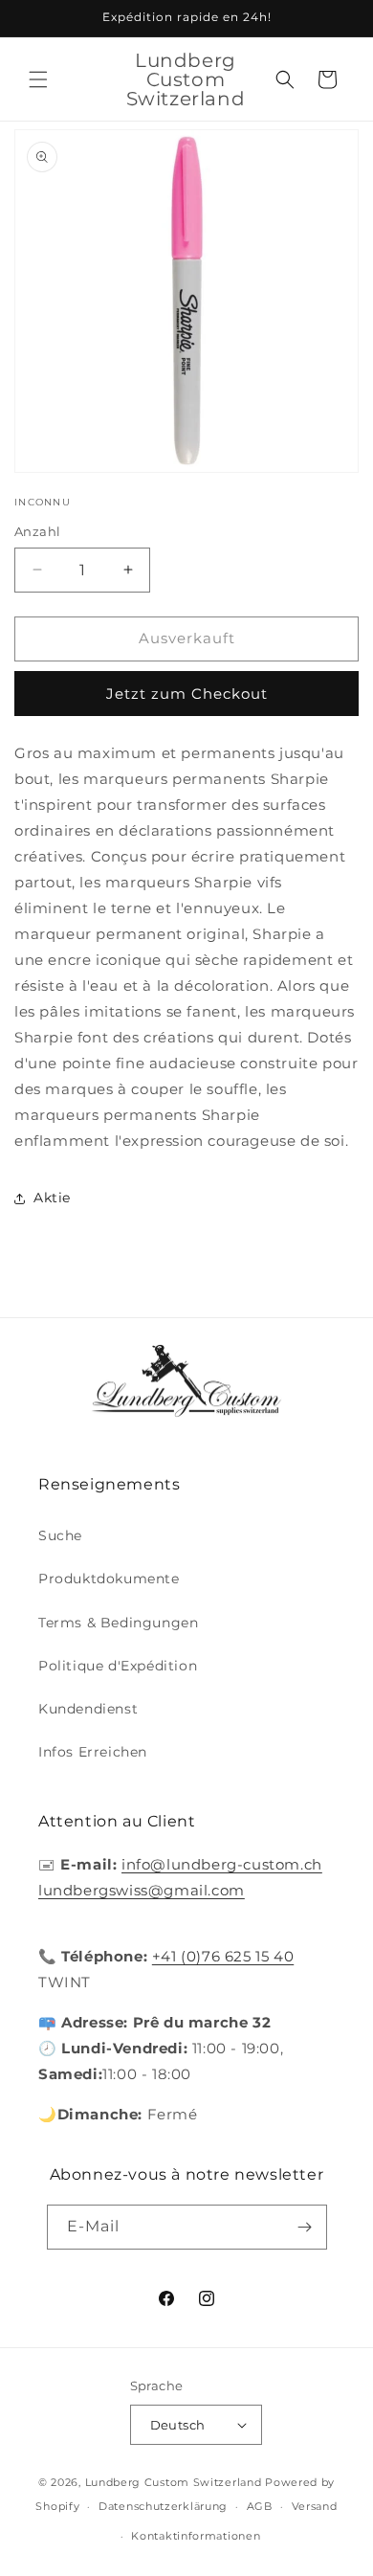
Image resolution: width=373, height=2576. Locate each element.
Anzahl (37, 531)
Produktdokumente (109, 1579)
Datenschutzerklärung (163, 2506)
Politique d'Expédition (118, 1666)
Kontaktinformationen (196, 2536)
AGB (260, 2506)
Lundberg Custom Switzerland (174, 2482)
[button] (38, 79)
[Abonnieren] (305, 2227)
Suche (60, 1535)
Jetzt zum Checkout (187, 694)
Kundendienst (88, 1709)
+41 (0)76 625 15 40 (223, 1956)
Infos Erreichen (93, 1752)
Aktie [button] (52, 1198)
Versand (315, 2506)
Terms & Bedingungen (118, 1623)
